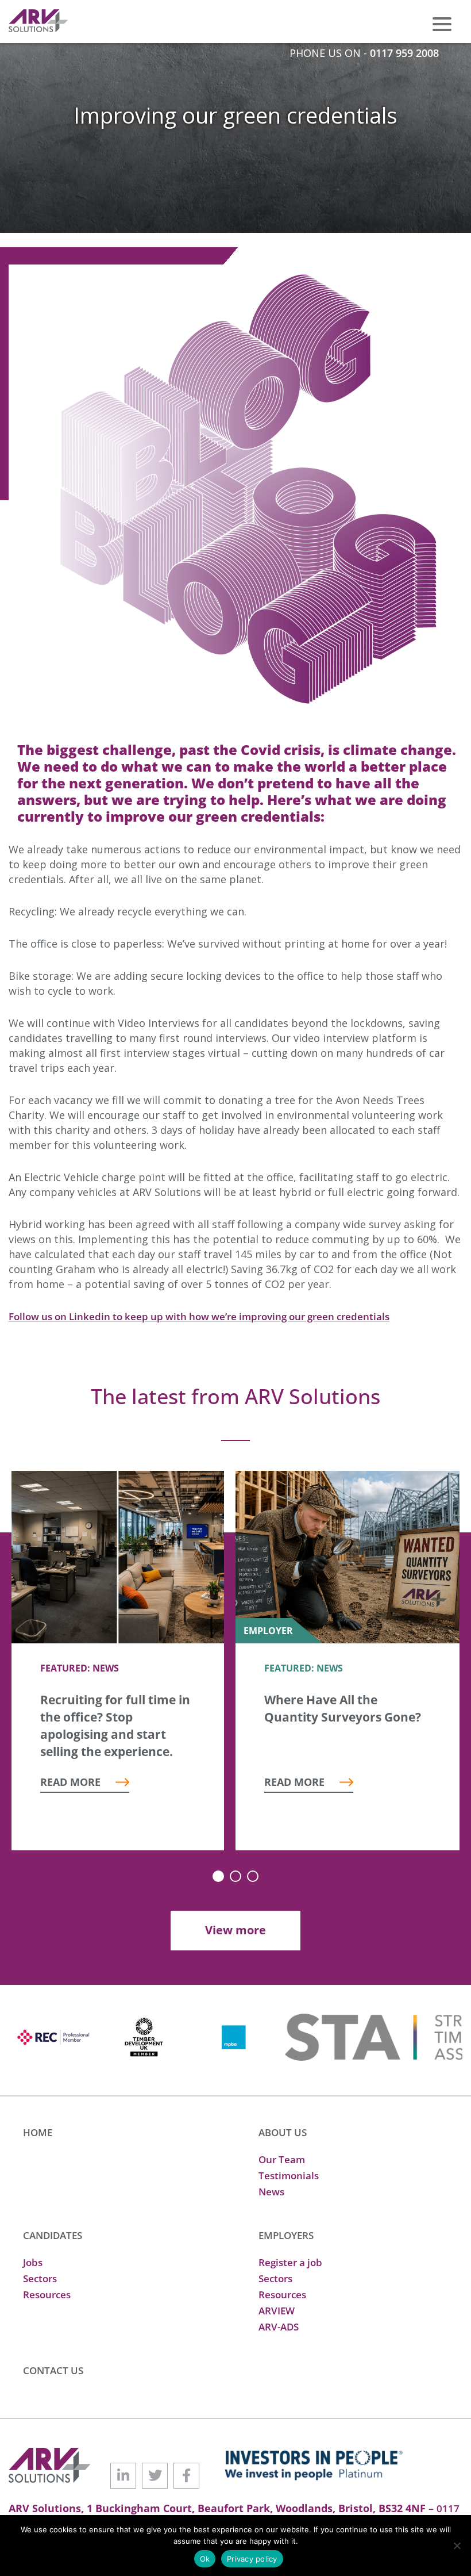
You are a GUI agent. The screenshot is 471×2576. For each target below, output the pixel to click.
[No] (457, 2546)
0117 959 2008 (404, 53)
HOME (38, 2132)
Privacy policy (252, 2559)
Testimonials (289, 2176)
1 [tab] (218, 1876)
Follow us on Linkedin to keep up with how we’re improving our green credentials (199, 1316)
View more (235, 1930)
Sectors (40, 2278)
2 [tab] (235, 1876)
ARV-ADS (279, 2327)
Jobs (33, 2262)
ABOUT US (283, 2132)
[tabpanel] (118, 1661)
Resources (47, 2295)
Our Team (282, 2159)
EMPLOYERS (286, 2235)
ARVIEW (277, 2311)
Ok (205, 2559)
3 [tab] (253, 1876)
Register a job (290, 2262)
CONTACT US (53, 2370)
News (271, 2192)
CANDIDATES (53, 2235)
